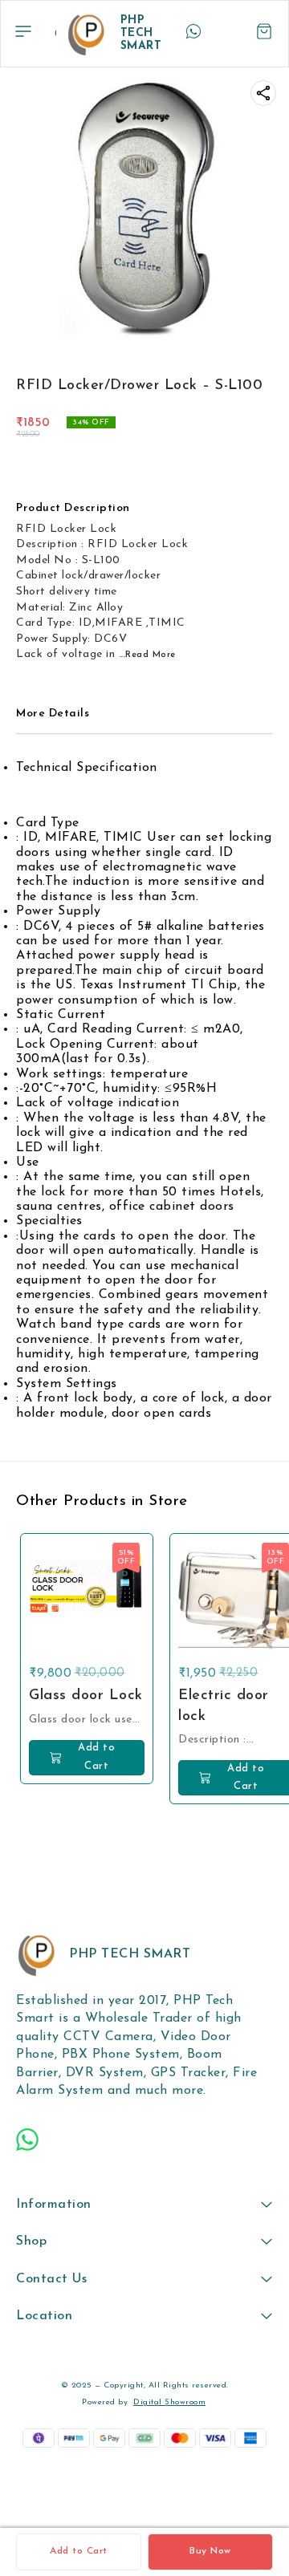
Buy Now (210, 2551)
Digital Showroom (169, 2402)
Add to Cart (79, 2551)
